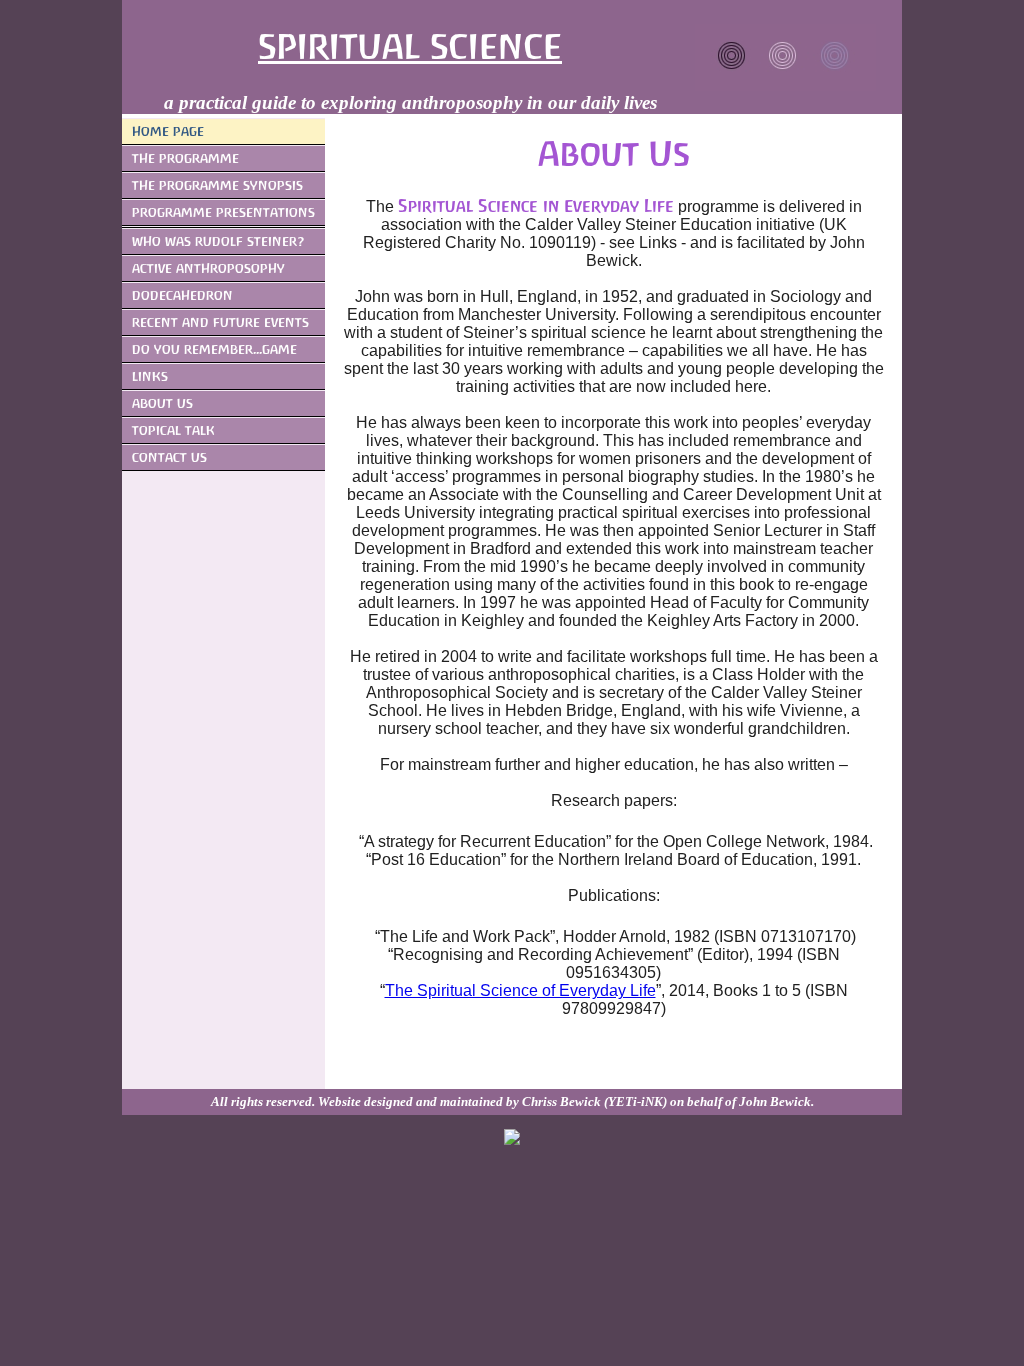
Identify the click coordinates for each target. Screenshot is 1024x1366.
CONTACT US (169, 457)
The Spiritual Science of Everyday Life (520, 990)
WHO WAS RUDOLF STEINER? (218, 241)
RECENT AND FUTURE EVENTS (220, 322)
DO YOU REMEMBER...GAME (214, 349)
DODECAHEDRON (182, 295)
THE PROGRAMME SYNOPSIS (217, 185)
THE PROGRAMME (185, 158)
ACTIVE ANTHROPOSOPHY (208, 268)
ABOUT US (162, 403)
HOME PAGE (168, 131)
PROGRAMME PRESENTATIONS (223, 212)
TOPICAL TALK (173, 430)
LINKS (150, 376)
